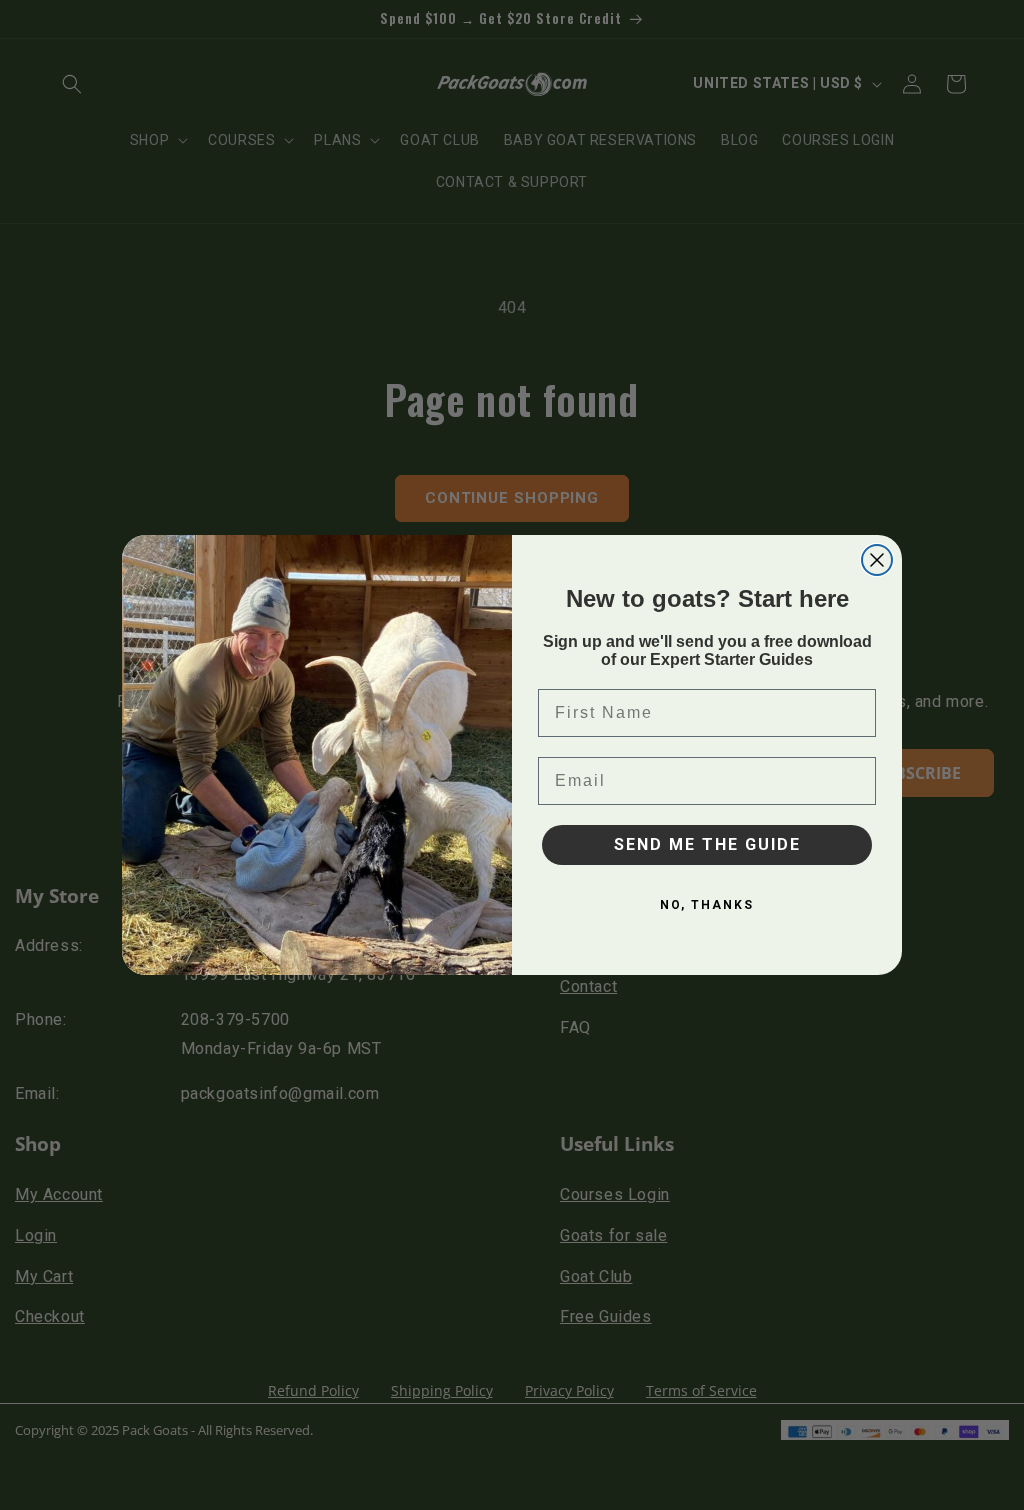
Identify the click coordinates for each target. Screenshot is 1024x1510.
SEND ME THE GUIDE (707, 844)
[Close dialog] (877, 560)
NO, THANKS (707, 905)
